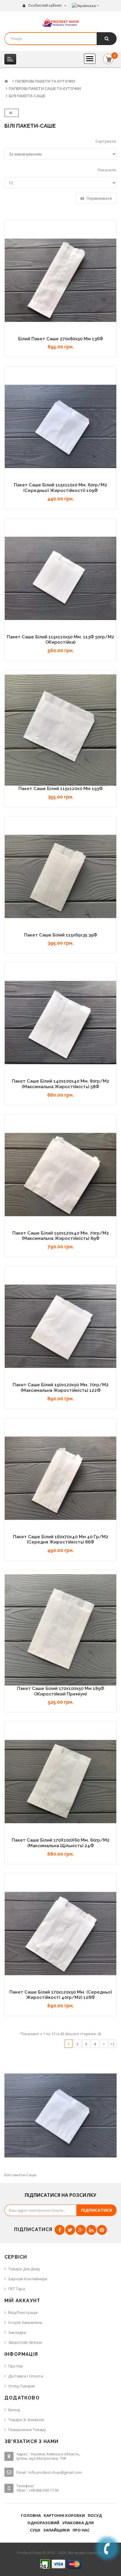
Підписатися (96, 2210)
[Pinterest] (102, 2230)
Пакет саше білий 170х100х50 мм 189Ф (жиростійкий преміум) (61, 1691)
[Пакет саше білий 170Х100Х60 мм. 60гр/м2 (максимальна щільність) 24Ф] (60, 1782)
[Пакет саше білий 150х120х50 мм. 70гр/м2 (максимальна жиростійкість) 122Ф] (60, 1326)
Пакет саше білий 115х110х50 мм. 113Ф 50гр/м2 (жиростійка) (60, 640)
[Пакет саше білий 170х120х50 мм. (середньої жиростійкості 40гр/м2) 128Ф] (60, 1934)
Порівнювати (99, 198)
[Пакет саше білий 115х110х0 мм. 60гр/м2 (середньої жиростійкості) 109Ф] (60, 426)
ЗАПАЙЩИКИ (56, 2530)
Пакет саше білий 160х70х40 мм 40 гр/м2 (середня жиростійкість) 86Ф (61, 1540)
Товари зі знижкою (26, 2420)
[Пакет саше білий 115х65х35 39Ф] (60, 876)
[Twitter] (70, 2230)
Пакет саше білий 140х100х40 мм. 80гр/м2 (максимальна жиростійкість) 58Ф (60, 1084)
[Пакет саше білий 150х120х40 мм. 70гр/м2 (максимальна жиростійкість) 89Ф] (60, 1175)
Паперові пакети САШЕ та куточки (45, 89)
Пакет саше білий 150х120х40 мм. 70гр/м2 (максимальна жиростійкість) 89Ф (61, 1236)
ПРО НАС (81, 2530)
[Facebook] (60, 2230)
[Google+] (81, 2230)
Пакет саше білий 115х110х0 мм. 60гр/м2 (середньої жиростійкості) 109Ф (60, 488)
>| (113, 2044)
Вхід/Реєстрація (23, 2312)
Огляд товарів (21, 2386)
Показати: (107, 170)
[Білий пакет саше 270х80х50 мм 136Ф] (60, 280)
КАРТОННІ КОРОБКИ (64, 2515)
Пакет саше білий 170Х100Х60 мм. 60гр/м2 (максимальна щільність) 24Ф (61, 1843)
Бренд (14, 2410)
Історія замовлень (25, 2322)
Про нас (16, 2366)
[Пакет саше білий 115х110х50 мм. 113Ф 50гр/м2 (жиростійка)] (60, 578)
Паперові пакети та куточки (45, 81)
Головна (31, 2515)
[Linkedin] (91, 2230)
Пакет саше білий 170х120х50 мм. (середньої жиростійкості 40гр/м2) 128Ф (61, 1995)
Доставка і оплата (26, 2376)
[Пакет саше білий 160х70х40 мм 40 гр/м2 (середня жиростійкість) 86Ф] (60, 1478)
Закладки (17, 2332)
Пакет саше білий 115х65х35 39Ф (61, 935)
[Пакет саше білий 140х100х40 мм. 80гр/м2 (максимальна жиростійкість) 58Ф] (60, 1023)
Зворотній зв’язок (25, 2342)
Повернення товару (27, 2430)
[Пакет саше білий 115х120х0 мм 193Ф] (60, 730)
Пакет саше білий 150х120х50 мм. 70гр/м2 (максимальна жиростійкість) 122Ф (61, 1388)
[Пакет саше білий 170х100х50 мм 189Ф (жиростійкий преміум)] (60, 1630)
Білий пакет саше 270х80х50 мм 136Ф (61, 339)
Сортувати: (106, 141)
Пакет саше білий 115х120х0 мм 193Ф (61, 789)
